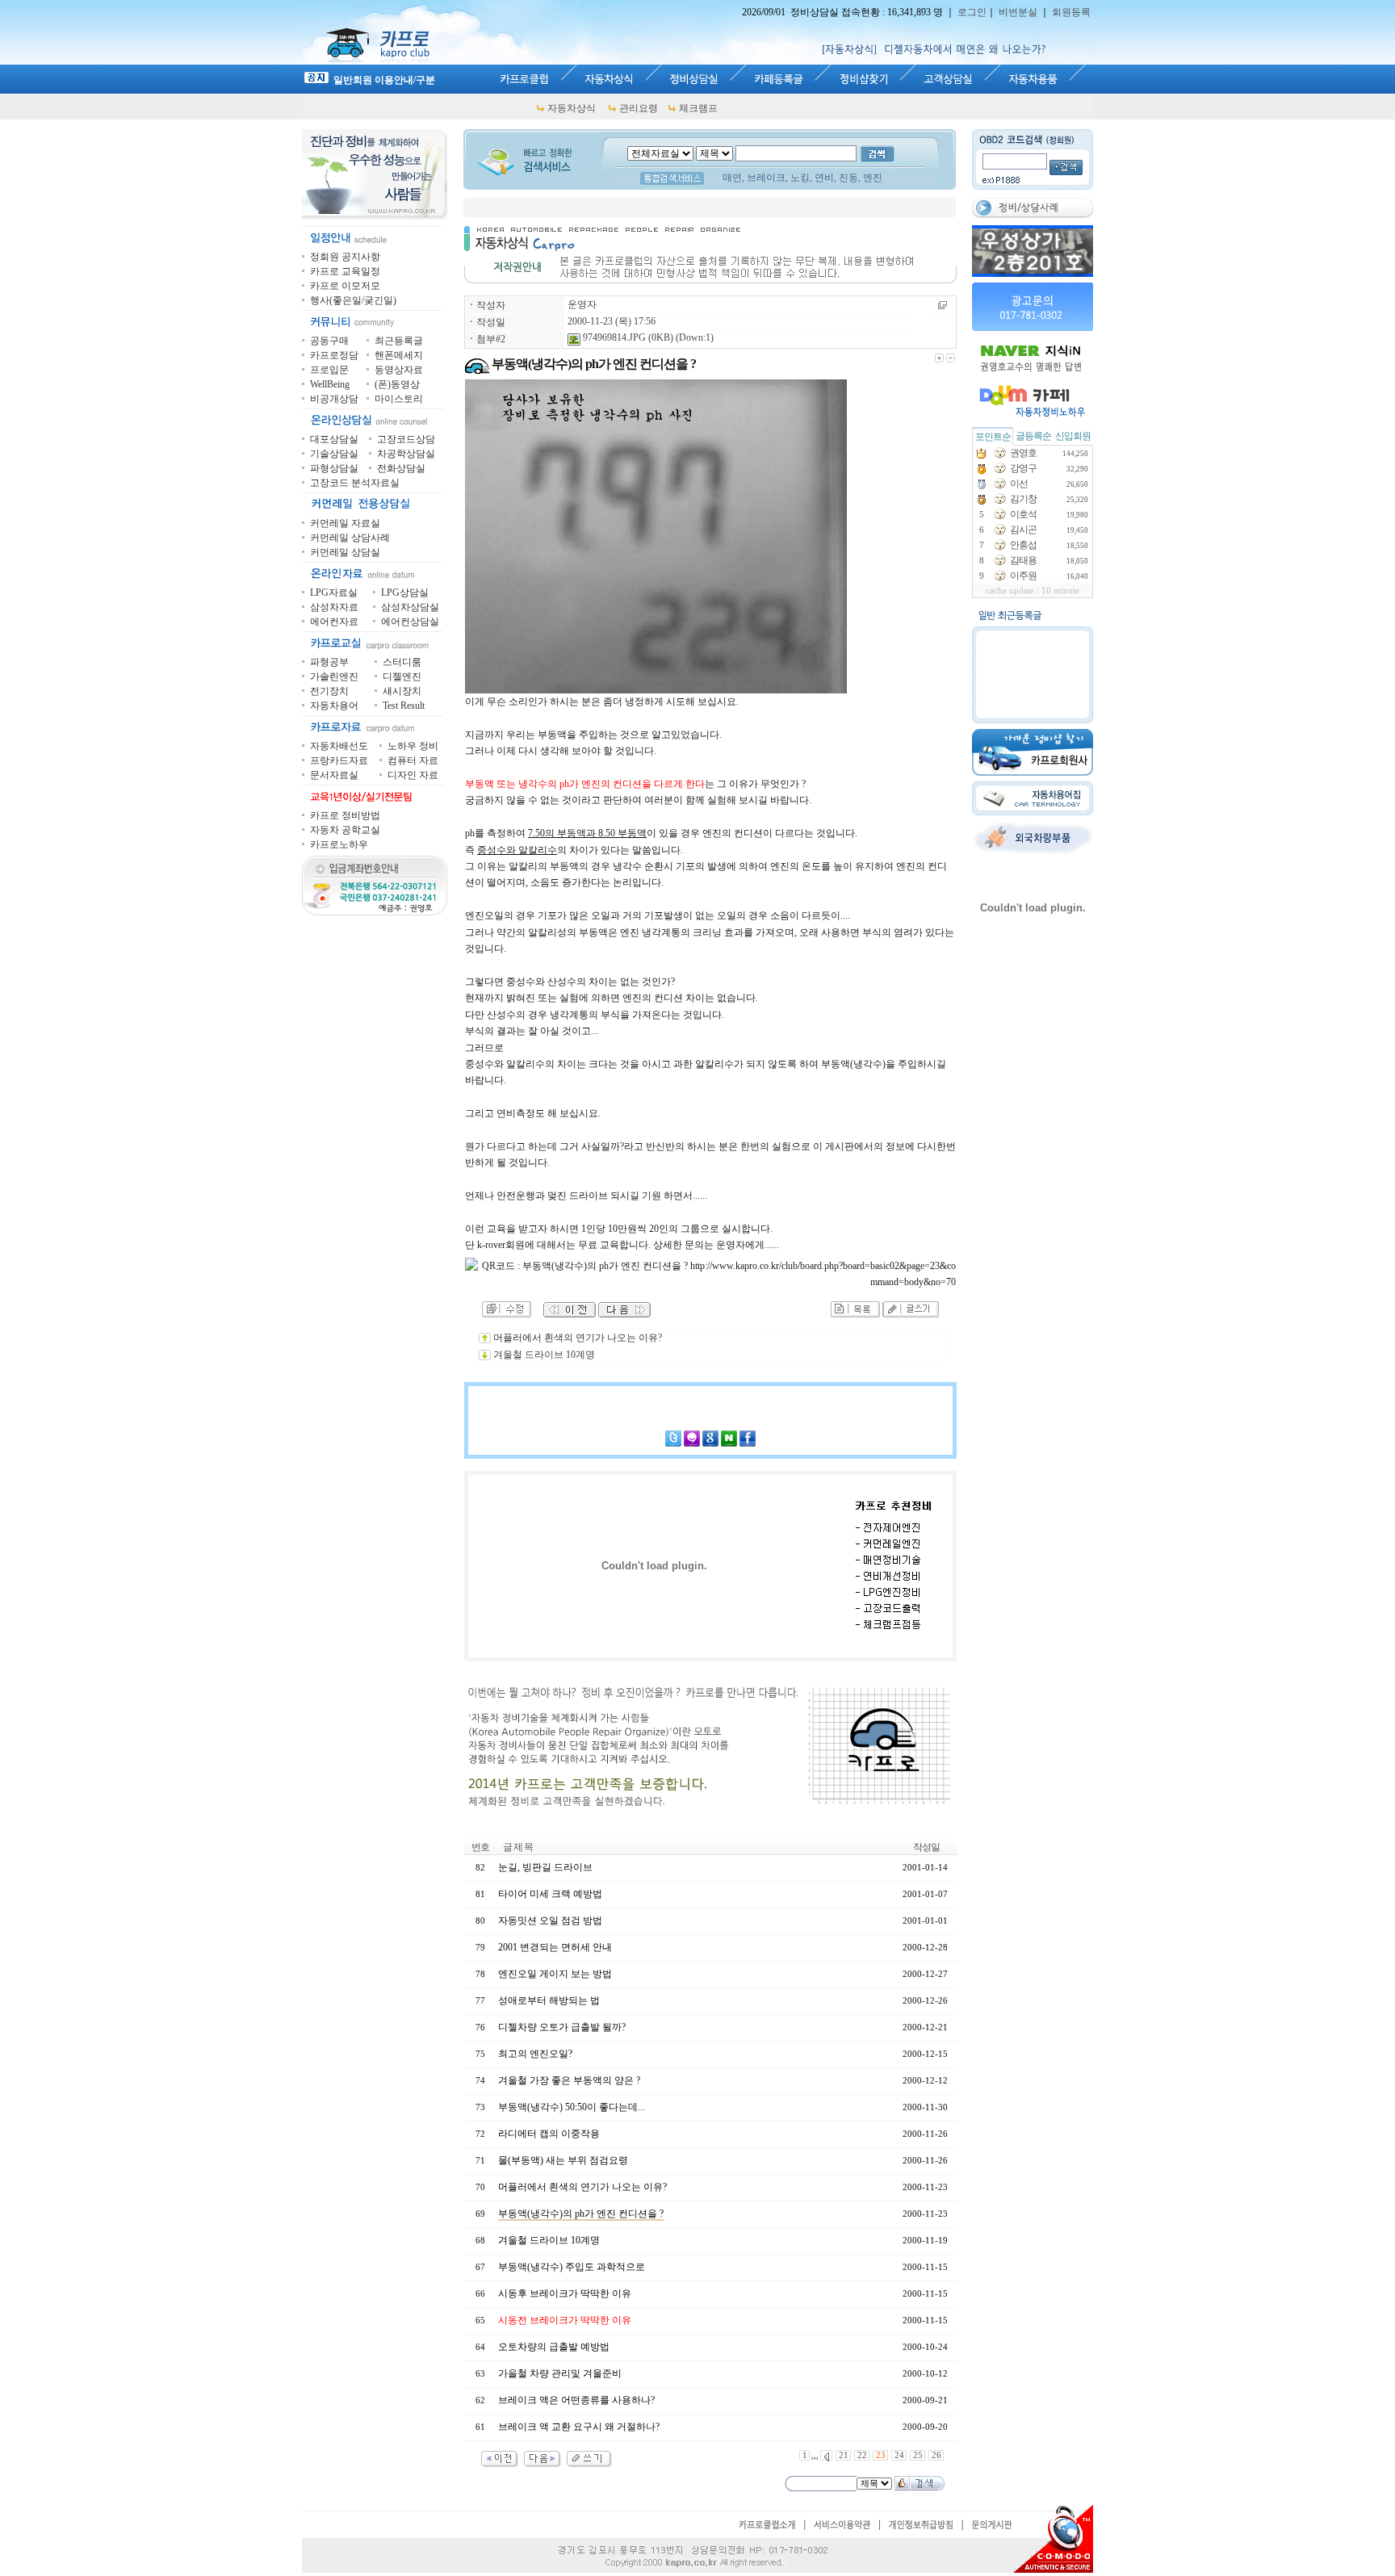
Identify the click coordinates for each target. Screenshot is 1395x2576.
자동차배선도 (339, 746)
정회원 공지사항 (345, 257)
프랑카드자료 (339, 760)
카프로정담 (334, 355)
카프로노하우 (339, 844)
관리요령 (639, 108)
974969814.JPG (613, 337)
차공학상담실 (406, 454)
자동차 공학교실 (345, 830)
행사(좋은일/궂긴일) (353, 300)
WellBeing (330, 384)
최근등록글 (399, 341)
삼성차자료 (334, 607)
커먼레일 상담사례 (350, 538)
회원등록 (1071, 12)
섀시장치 (402, 691)
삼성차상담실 (410, 607)
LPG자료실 (334, 593)
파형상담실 (334, 468)
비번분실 (1018, 12)
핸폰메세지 (399, 355)
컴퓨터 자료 (413, 760)
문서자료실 (334, 775)
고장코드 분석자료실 (355, 483)
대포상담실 (334, 439)
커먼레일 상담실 (345, 552)
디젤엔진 (402, 676)
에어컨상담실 (410, 622)
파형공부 (329, 662)
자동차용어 (334, 706)
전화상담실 (401, 468)
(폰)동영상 (397, 384)
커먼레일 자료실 (345, 523)
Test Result (404, 706)
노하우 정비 (413, 746)
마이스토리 (399, 399)
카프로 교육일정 (345, 271)
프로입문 (329, 370)
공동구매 (329, 341)
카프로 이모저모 (345, 286)
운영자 (582, 304)
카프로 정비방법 (345, 815)
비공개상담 (334, 399)
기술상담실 (334, 454)
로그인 (972, 12)
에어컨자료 (334, 622)
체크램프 (698, 108)
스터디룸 (402, 662)
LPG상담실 (405, 593)
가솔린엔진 (334, 676)
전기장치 (329, 691)
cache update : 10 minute (1033, 591)
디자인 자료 (413, 775)
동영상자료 (399, 370)
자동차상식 (572, 108)
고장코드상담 (406, 439)
